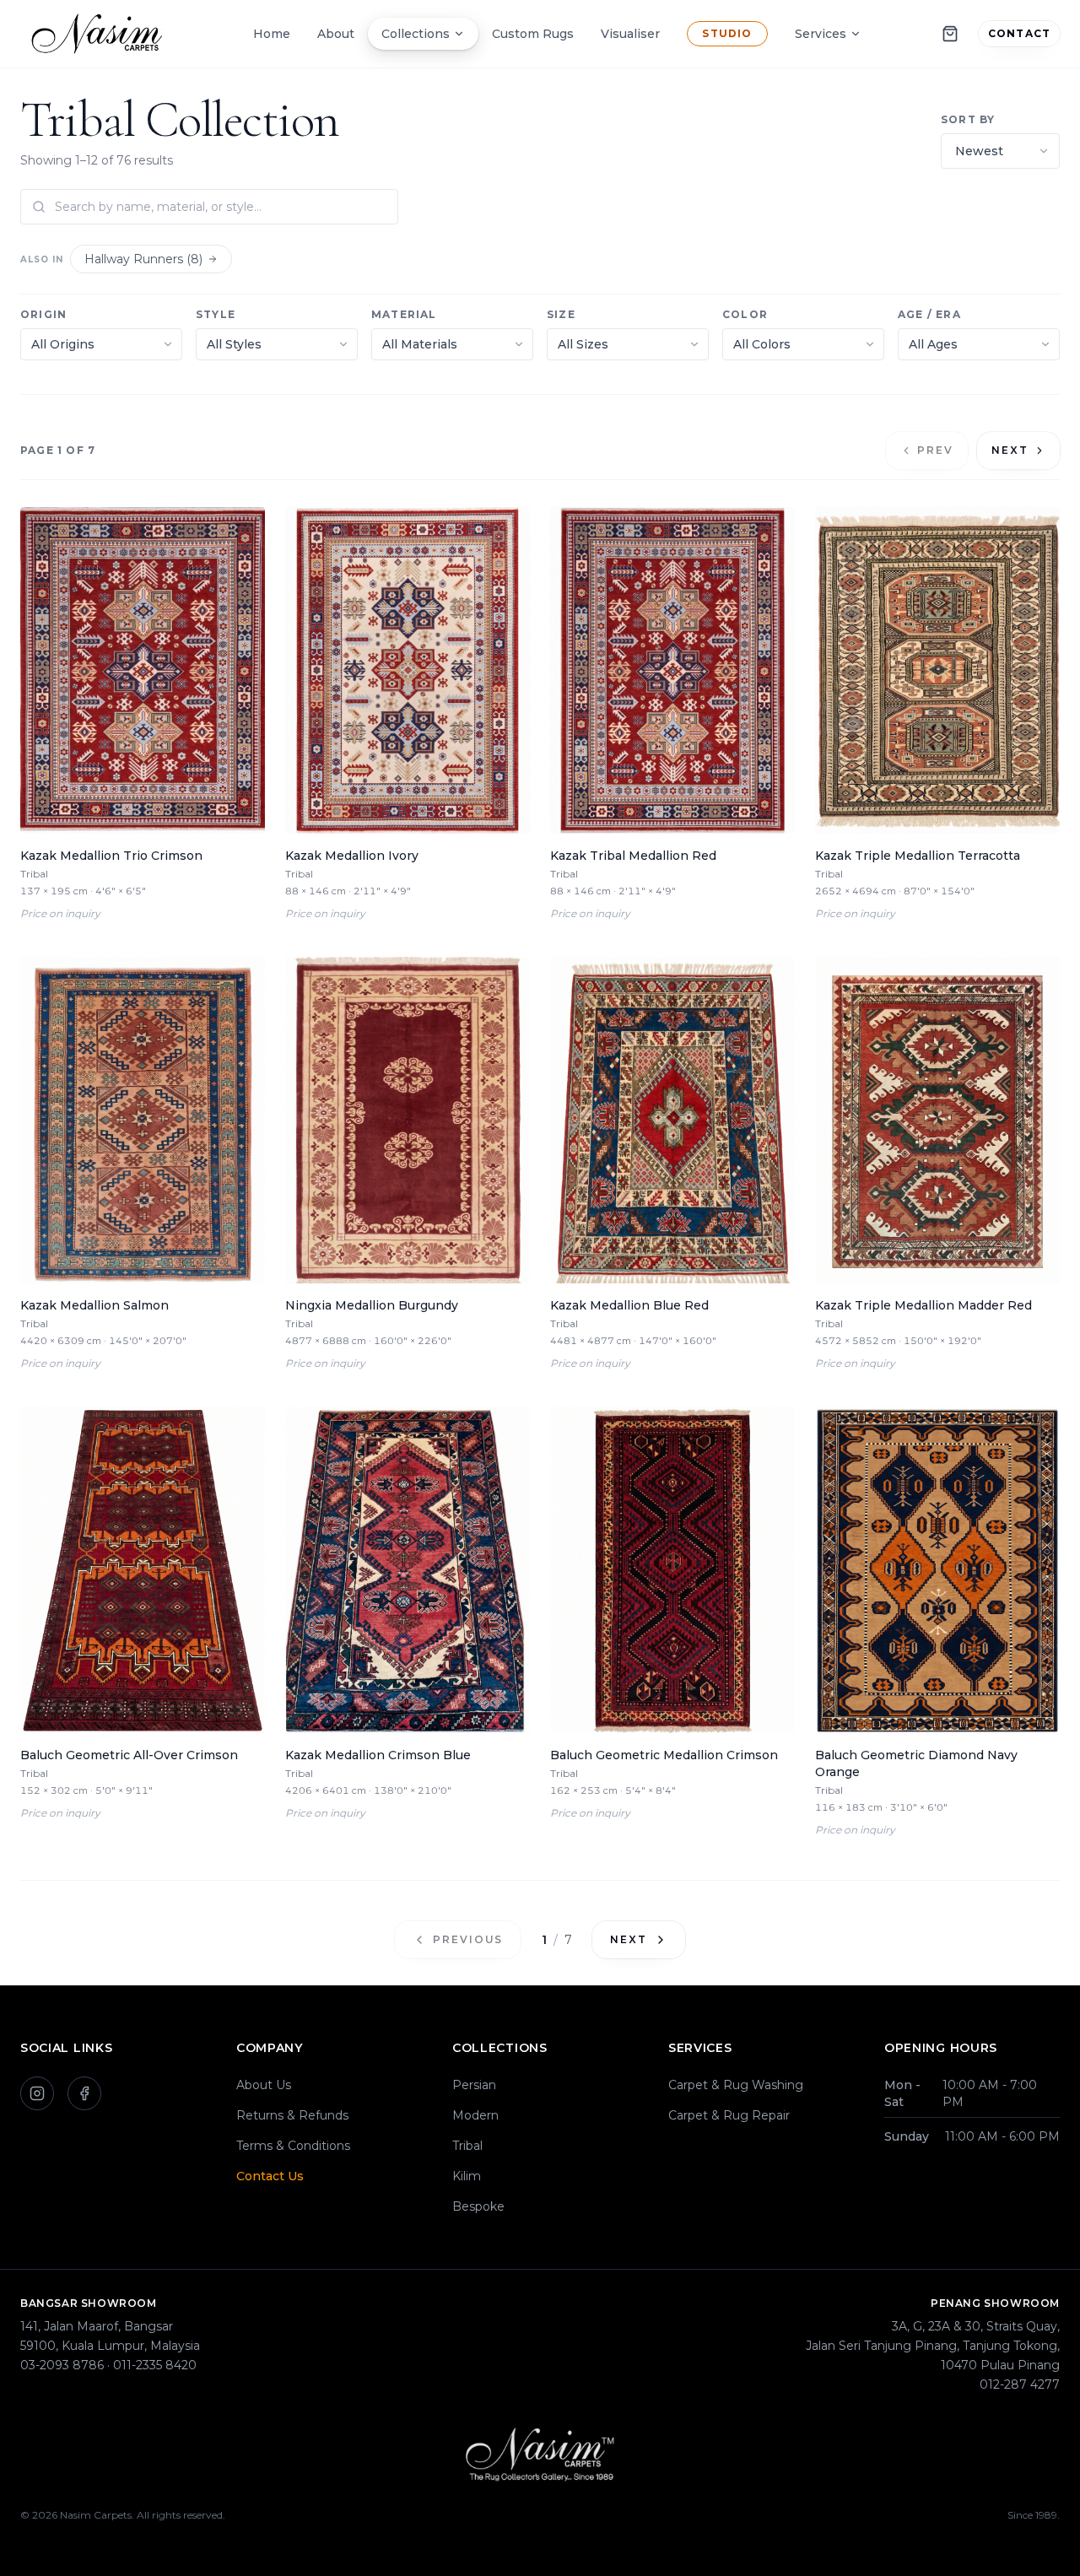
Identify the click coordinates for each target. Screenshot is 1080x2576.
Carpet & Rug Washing (736, 2085)
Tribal (467, 2146)
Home (272, 34)
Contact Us (270, 2176)
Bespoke (478, 2206)
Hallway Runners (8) (143, 259)
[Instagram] (37, 2093)
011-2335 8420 (155, 2365)
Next (1010, 450)
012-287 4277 (1020, 2384)
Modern (475, 2115)
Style (216, 314)
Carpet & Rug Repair (729, 2115)
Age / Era (929, 314)
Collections (416, 34)
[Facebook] (84, 2093)
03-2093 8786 (62, 2365)
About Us (264, 2085)
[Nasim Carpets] (101, 34)
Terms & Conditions (293, 2146)
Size (561, 314)
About (336, 34)
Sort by (968, 119)
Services (821, 34)
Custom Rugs (533, 34)
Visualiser (630, 34)
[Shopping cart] (950, 34)
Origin (43, 314)
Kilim (467, 2176)
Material (404, 314)
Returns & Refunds (292, 2115)
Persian (474, 2085)
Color (745, 314)
